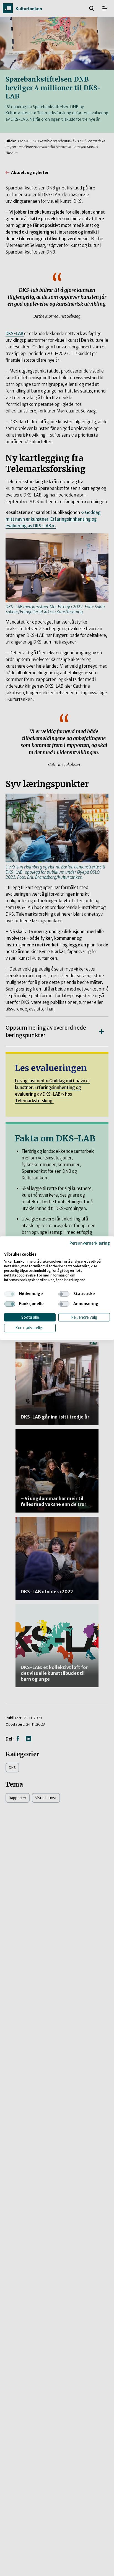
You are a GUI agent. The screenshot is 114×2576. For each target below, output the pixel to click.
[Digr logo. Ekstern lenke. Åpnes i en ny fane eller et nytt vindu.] (8, 1248)
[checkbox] (10, 1294)
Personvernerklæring (90, 1243)
